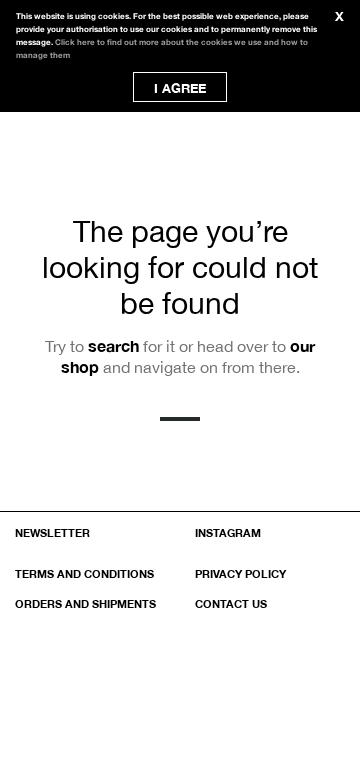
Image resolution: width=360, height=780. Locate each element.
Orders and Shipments (85, 603)
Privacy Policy (240, 573)
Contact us (231, 603)
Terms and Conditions (84, 573)
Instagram (228, 532)
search (113, 345)
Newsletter (52, 532)
